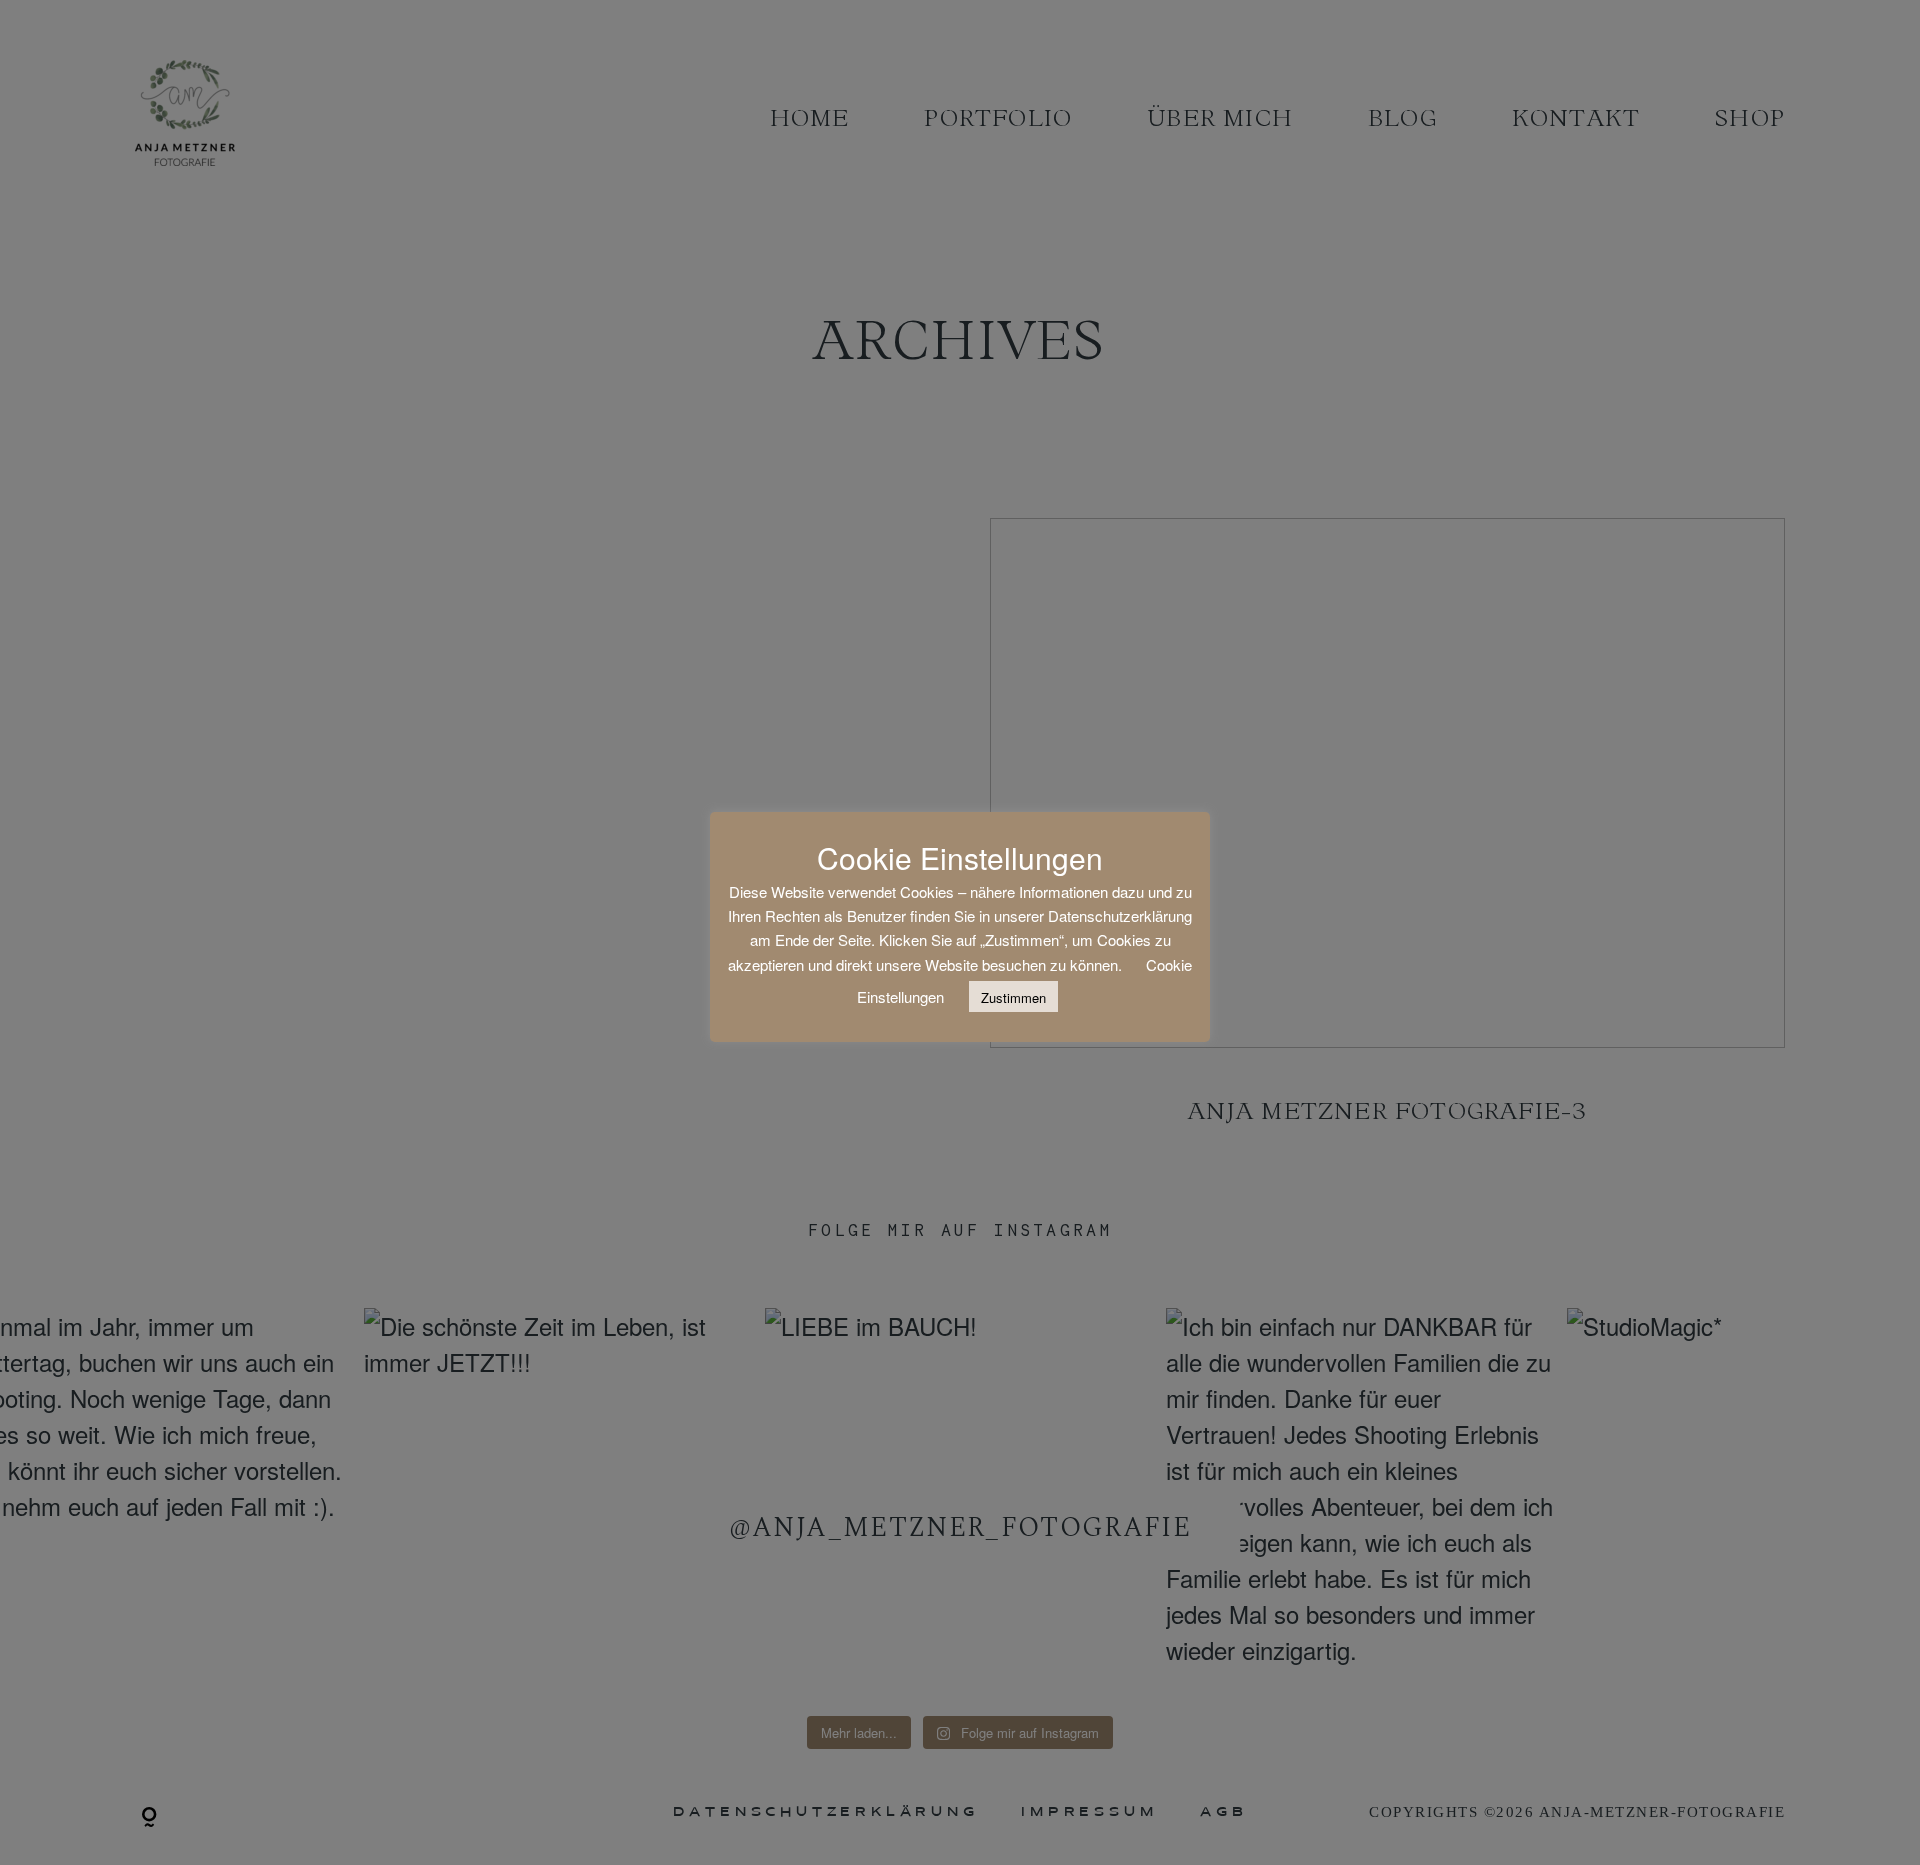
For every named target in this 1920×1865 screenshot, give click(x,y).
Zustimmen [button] (1013, 997)
